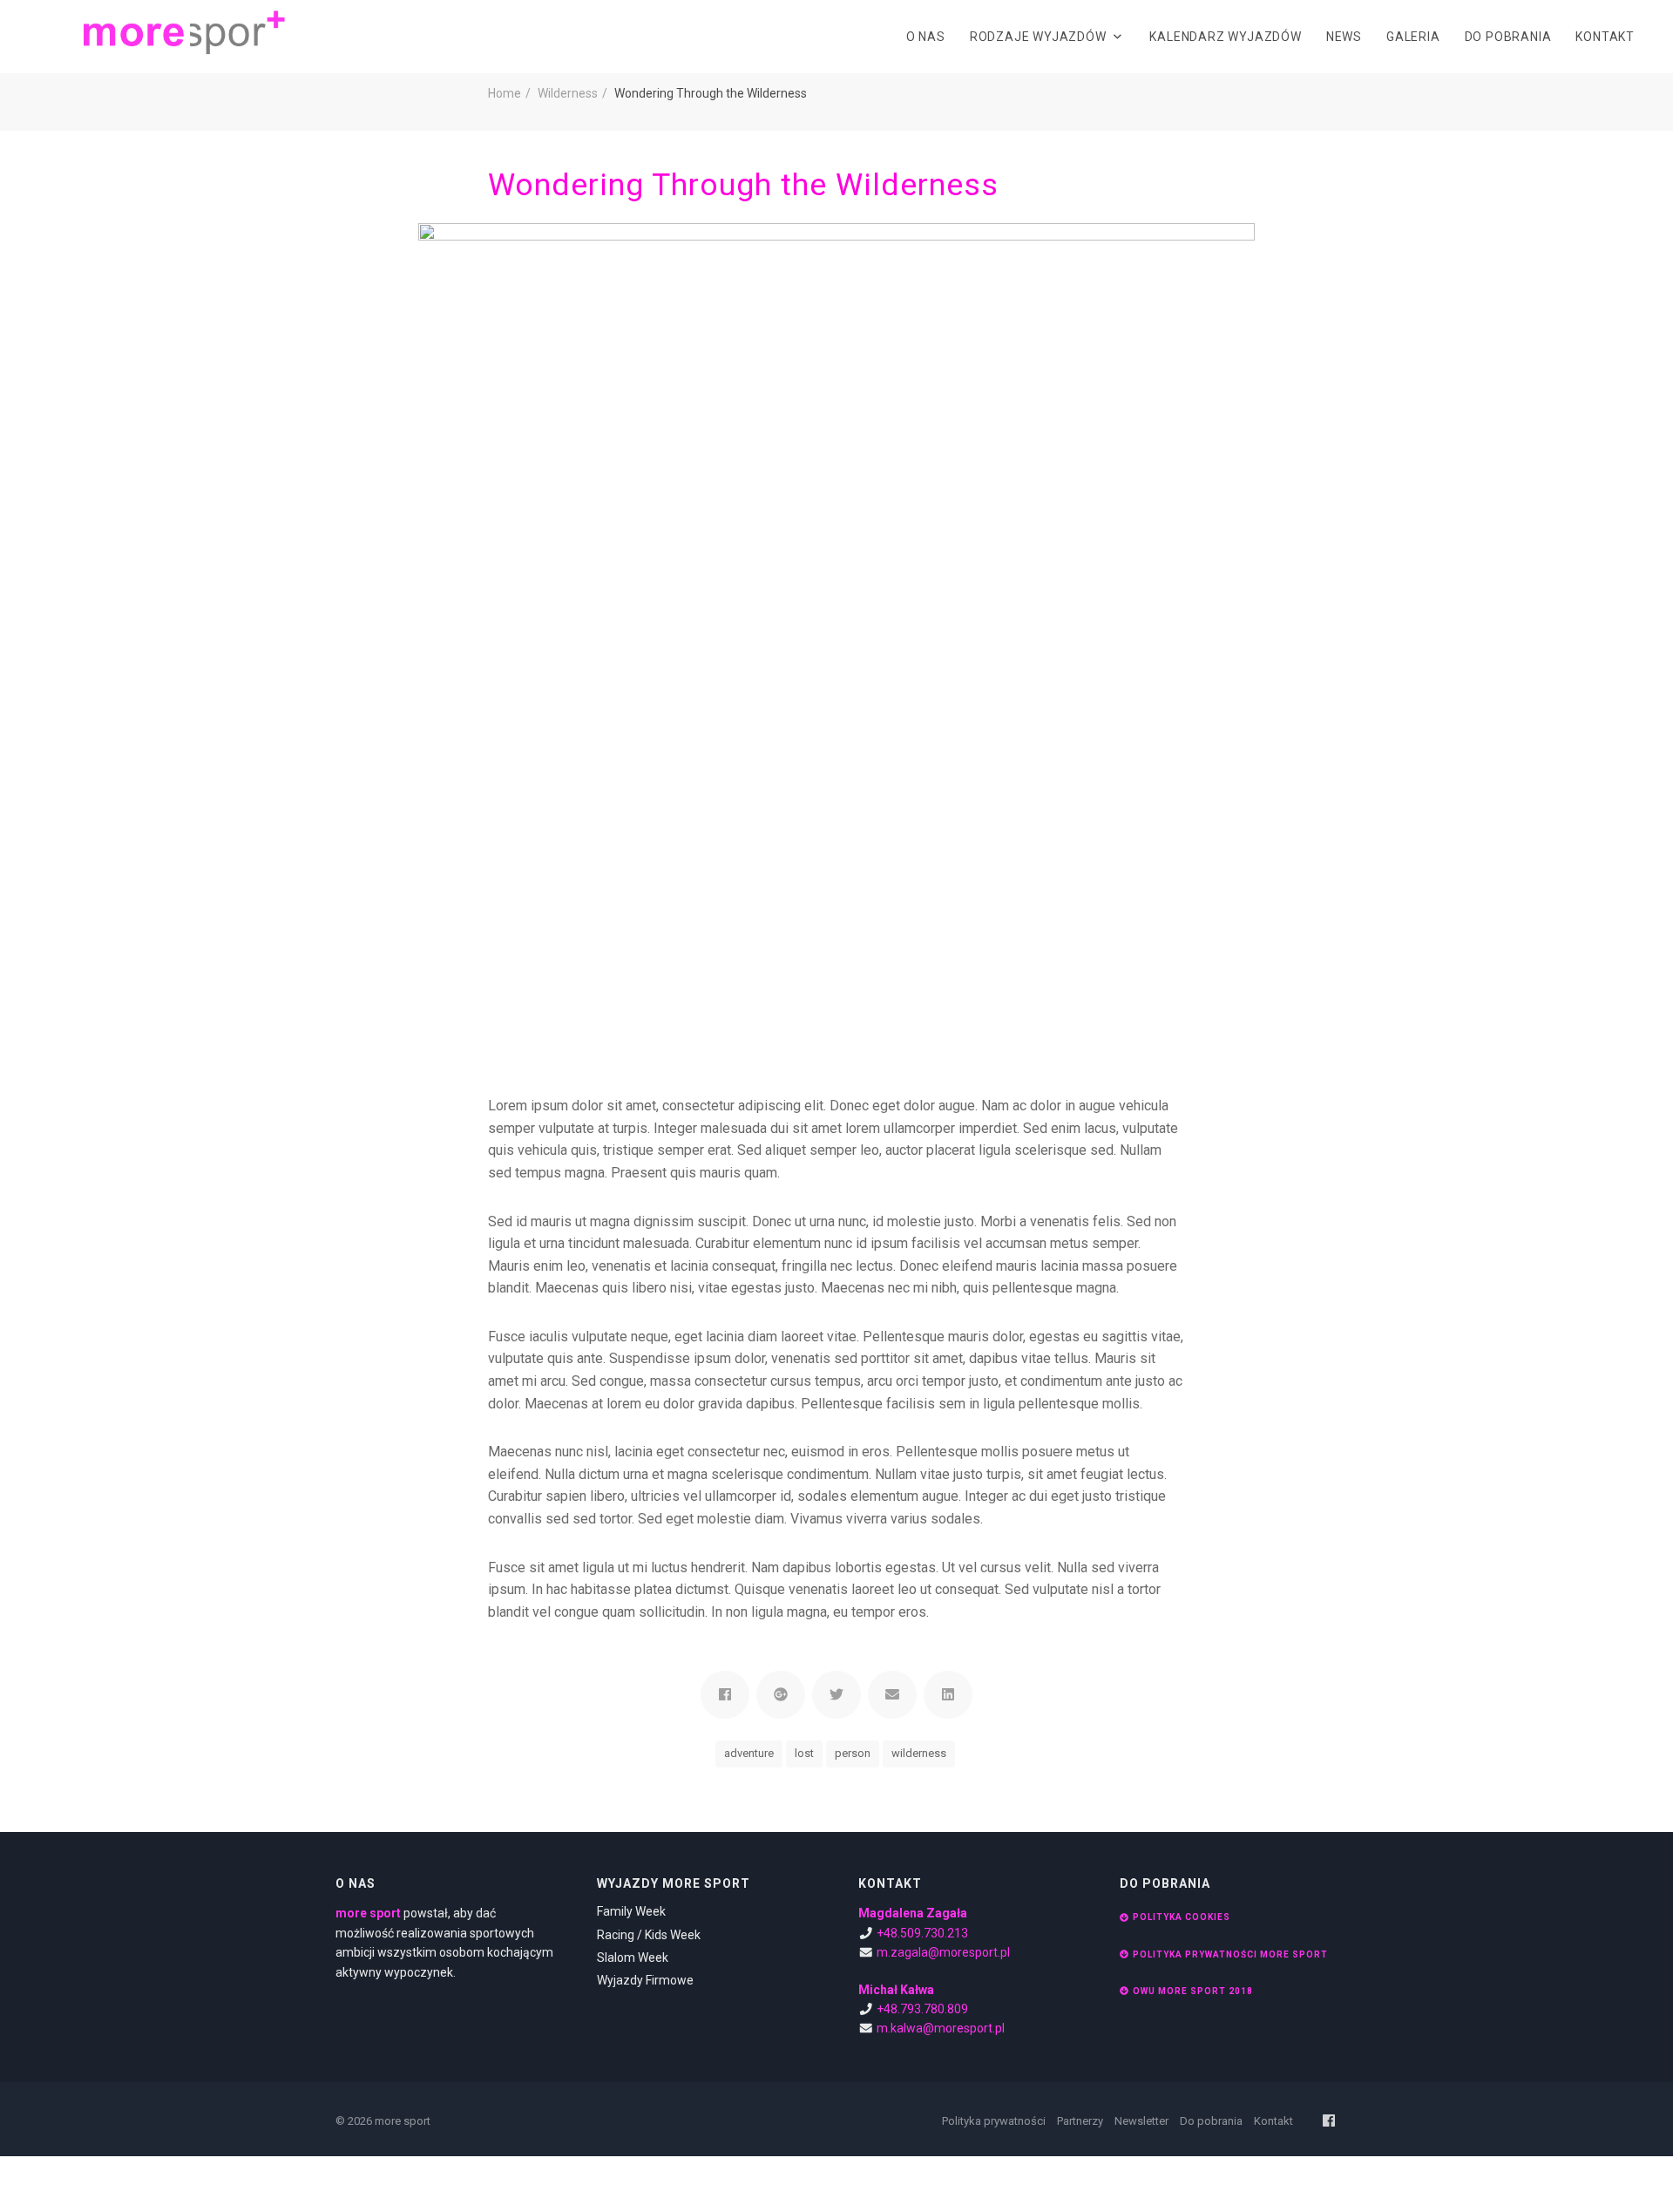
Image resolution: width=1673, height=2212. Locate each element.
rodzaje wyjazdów (1038, 37)
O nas (926, 37)
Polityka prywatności (994, 2121)
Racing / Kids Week (649, 1935)
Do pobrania (1508, 37)
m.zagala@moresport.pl (943, 1952)
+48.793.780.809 (922, 2009)
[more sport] (184, 31)
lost (804, 1753)
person (853, 1753)
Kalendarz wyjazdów (1225, 37)
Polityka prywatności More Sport (1230, 1954)
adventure (749, 1753)
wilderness (919, 1753)
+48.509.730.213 (922, 1933)
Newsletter (1141, 2121)
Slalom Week (633, 1958)
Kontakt (1605, 37)
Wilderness (568, 93)
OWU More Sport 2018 (1193, 1991)
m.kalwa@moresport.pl (941, 2028)
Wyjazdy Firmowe (645, 1980)
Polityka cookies (1182, 1917)
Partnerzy (1080, 2121)
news (1344, 37)
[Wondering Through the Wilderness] (836, 641)
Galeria (1413, 37)
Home (505, 93)
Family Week (631, 1911)
